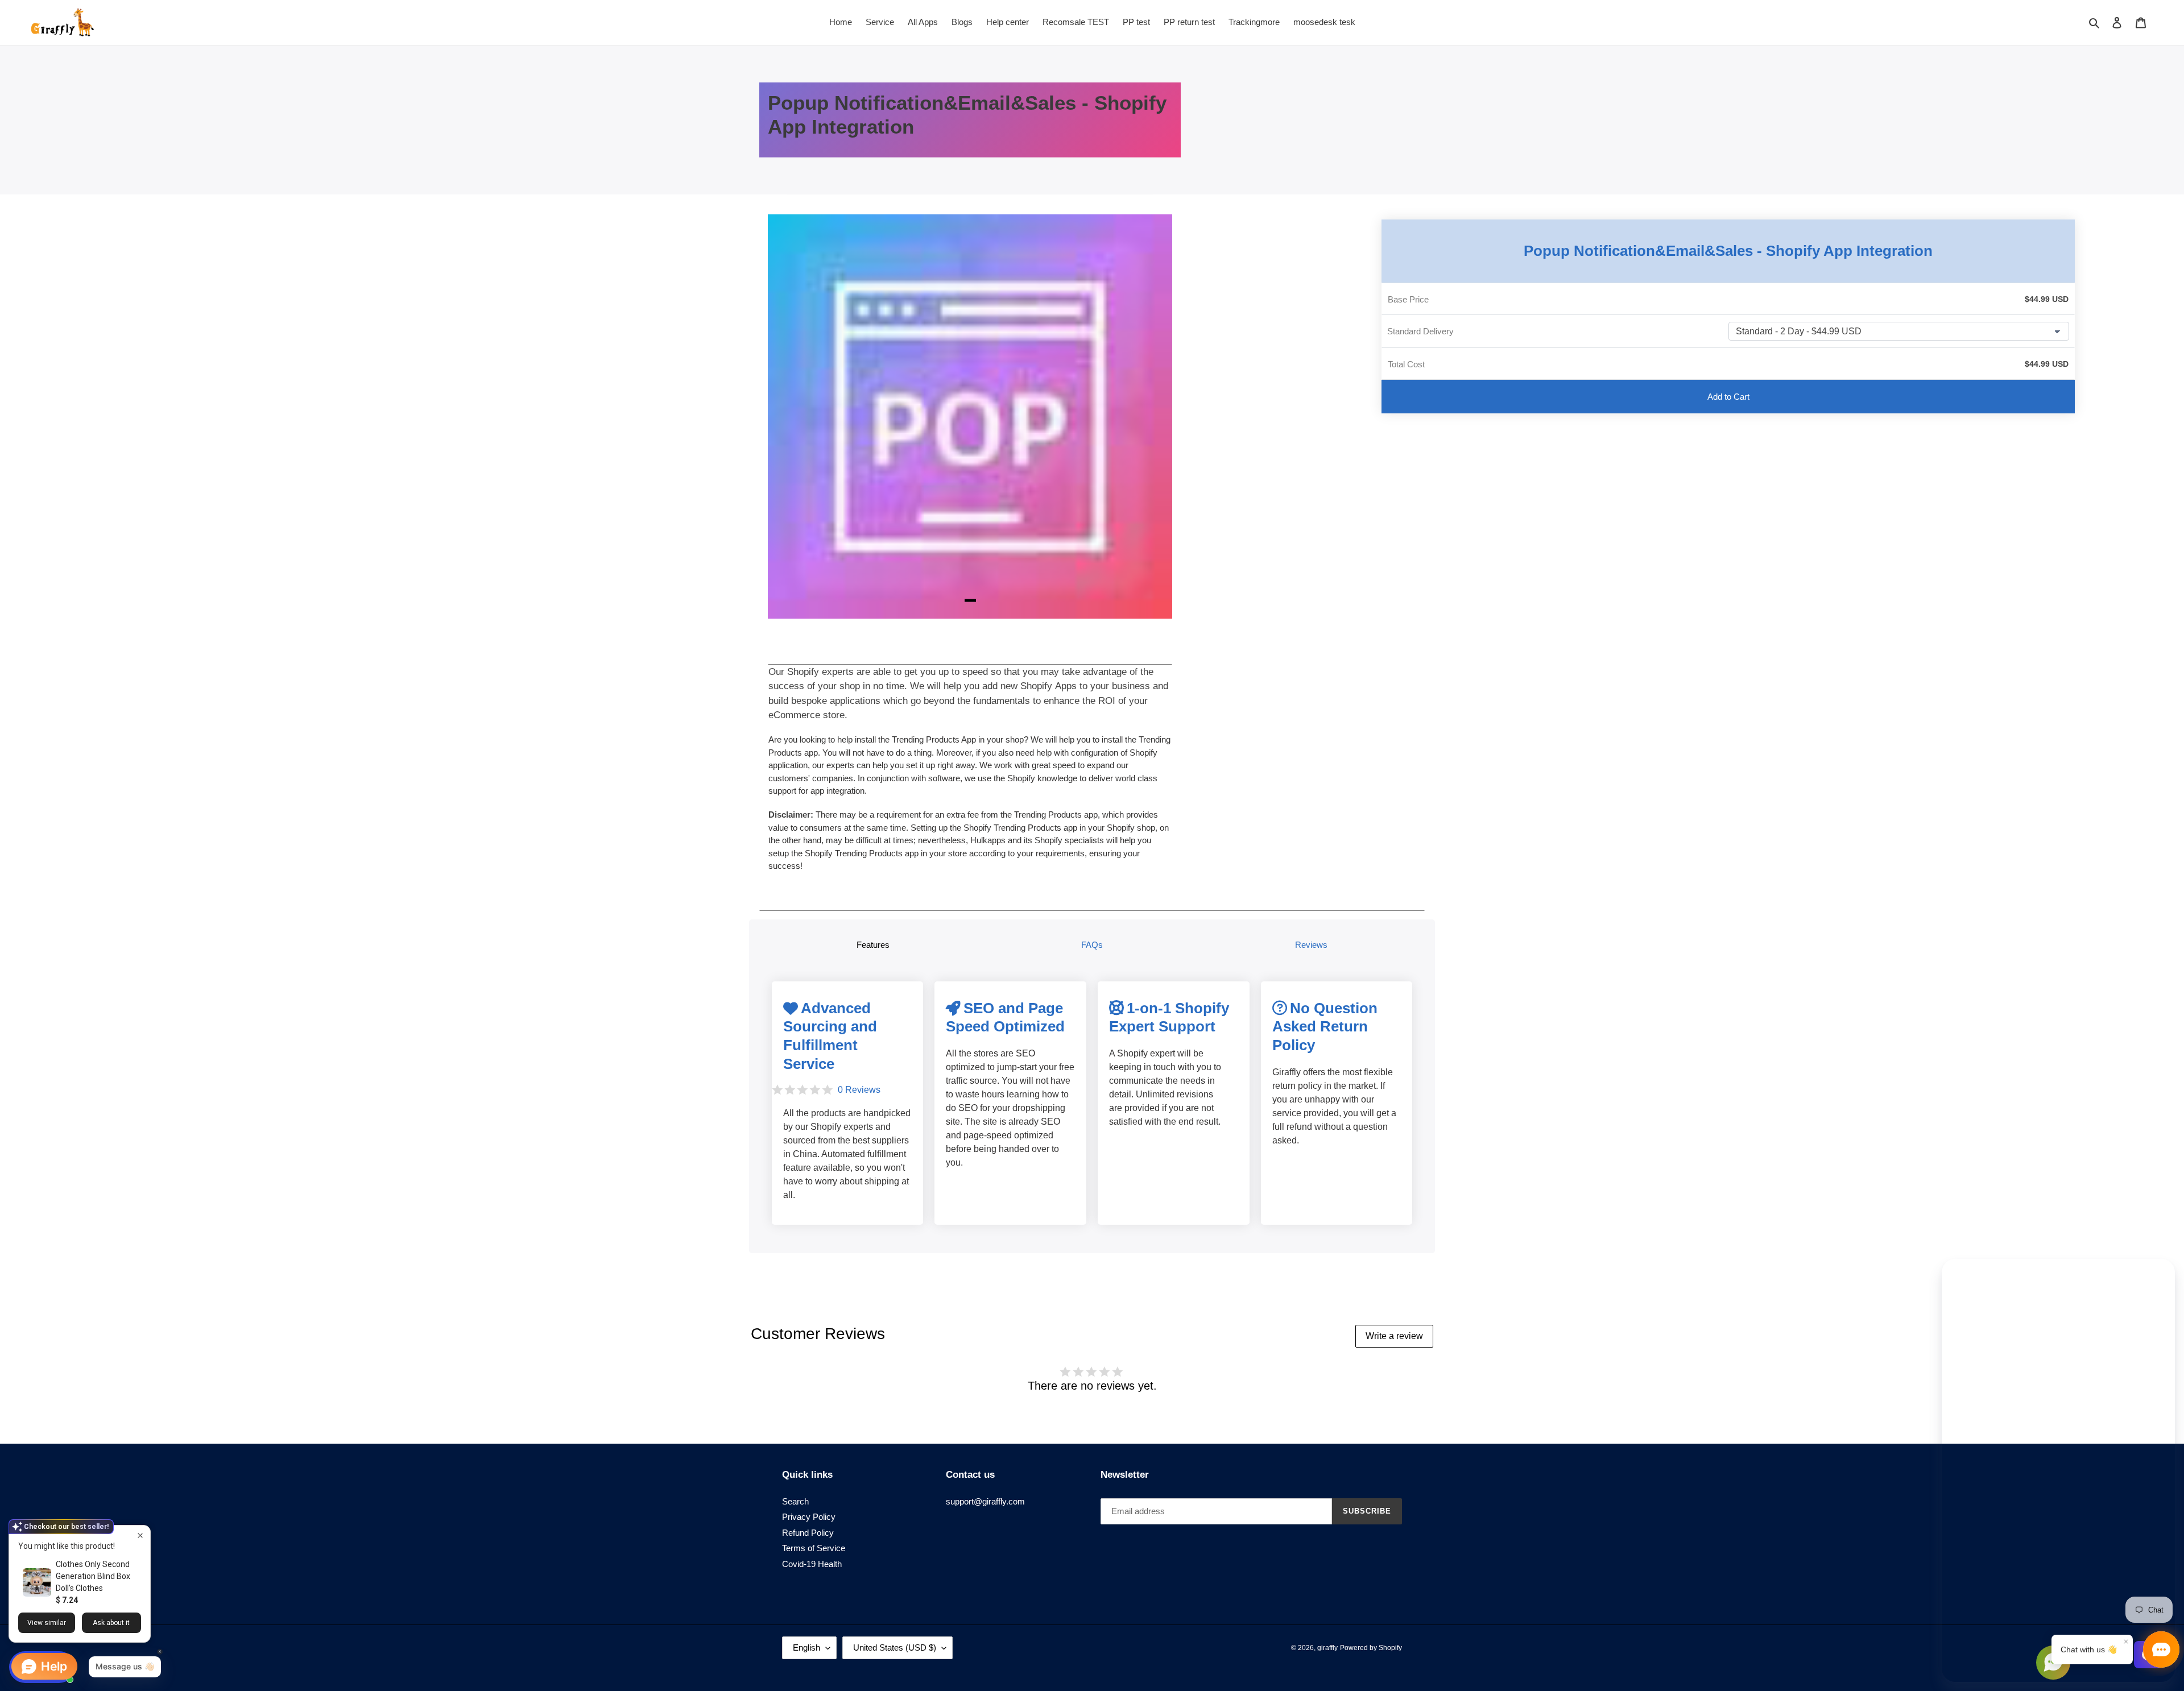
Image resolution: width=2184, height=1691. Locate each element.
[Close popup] (140, 1535)
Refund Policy (808, 1533)
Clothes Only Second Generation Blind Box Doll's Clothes (93, 1576)
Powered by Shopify (1371, 1648)
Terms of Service (814, 1548)
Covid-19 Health (812, 1564)
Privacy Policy (809, 1517)
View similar (47, 1623)
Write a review (1394, 1336)
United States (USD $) (895, 1648)
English (806, 1648)
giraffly (1327, 1648)
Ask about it (111, 1623)
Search (795, 1501)
